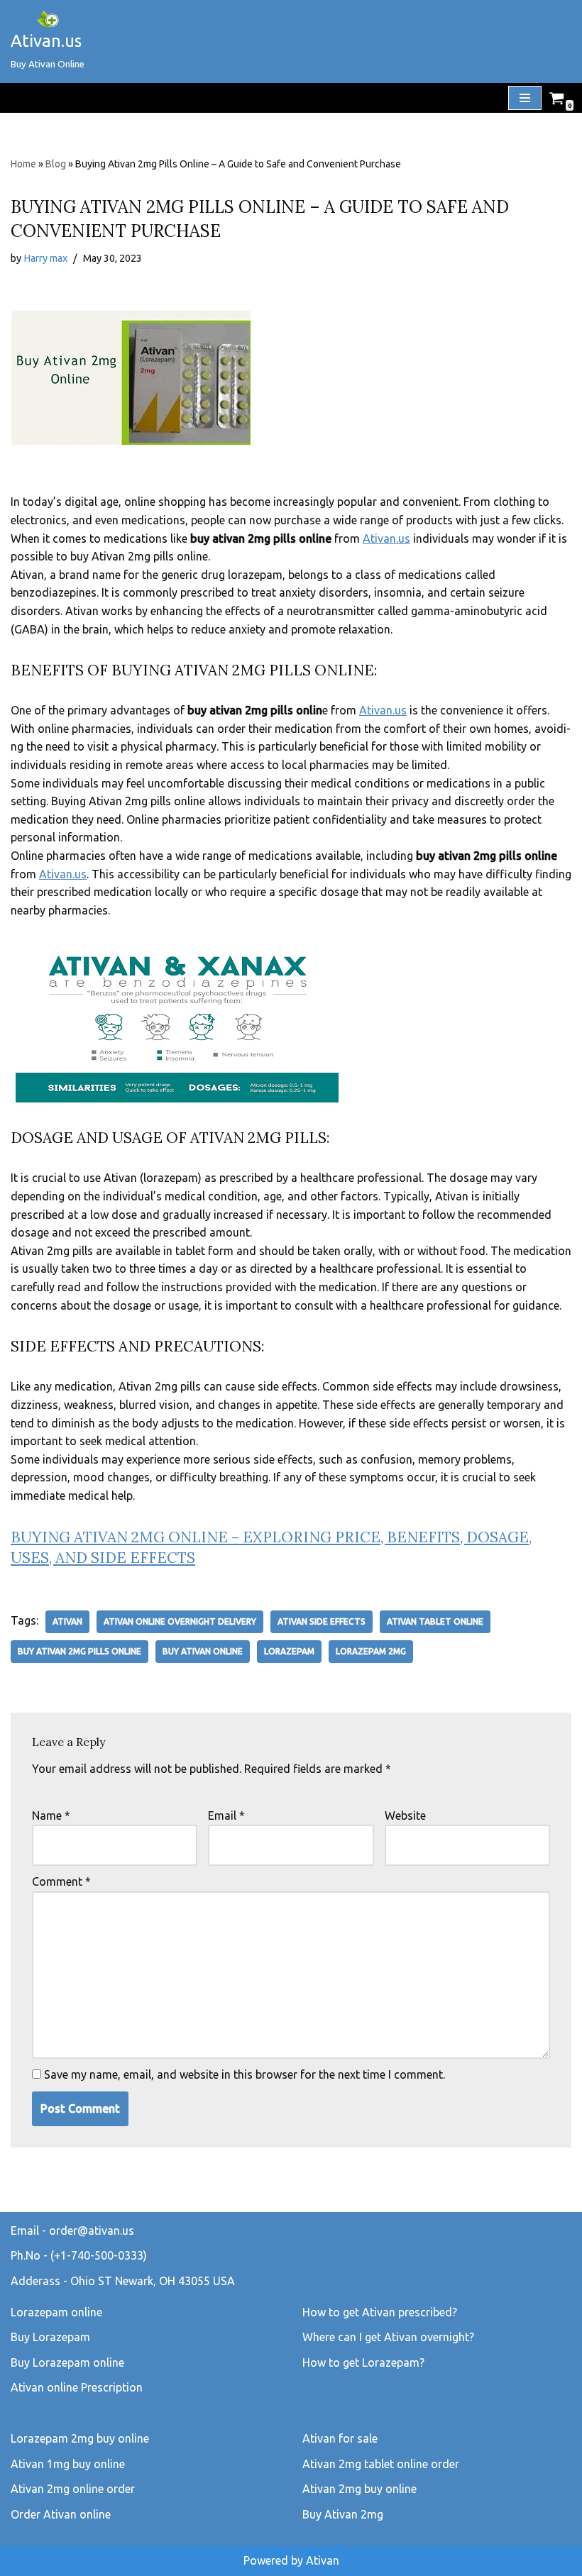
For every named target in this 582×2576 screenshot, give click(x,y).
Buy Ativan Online (203, 1651)
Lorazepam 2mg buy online (80, 2438)
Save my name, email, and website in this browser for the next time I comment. (245, 2074)
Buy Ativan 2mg (343, 2514)
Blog (56, 164)
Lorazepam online (56, 2312)
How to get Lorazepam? (363, 2362)
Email (226, 1815)
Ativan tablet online (435, 1621)
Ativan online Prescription (77, 2387)
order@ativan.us (92, 2230)
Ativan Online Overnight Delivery (180, 1621)
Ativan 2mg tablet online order (381, 2464)
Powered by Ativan (291, 2560)
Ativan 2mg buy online (359, 2489)
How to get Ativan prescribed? (380, 2312)
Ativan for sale (340, 2438)
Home (23, 164)
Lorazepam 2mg (371, 1651)
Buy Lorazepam (50, 2337)
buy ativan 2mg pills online (79, 1651)
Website (405, 1815)
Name (51, 1815)
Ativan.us (386, 538)
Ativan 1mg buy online (68, 2464)
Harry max (45, 258)
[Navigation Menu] (525, 98)
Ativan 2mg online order (73, 2489)
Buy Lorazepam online (67, 2362)
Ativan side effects (322, 1621)
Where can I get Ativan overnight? (388, 2337)
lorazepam (289, 1651)
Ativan (67, 1621)
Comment (61, 1881)
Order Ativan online (61, 2514)
